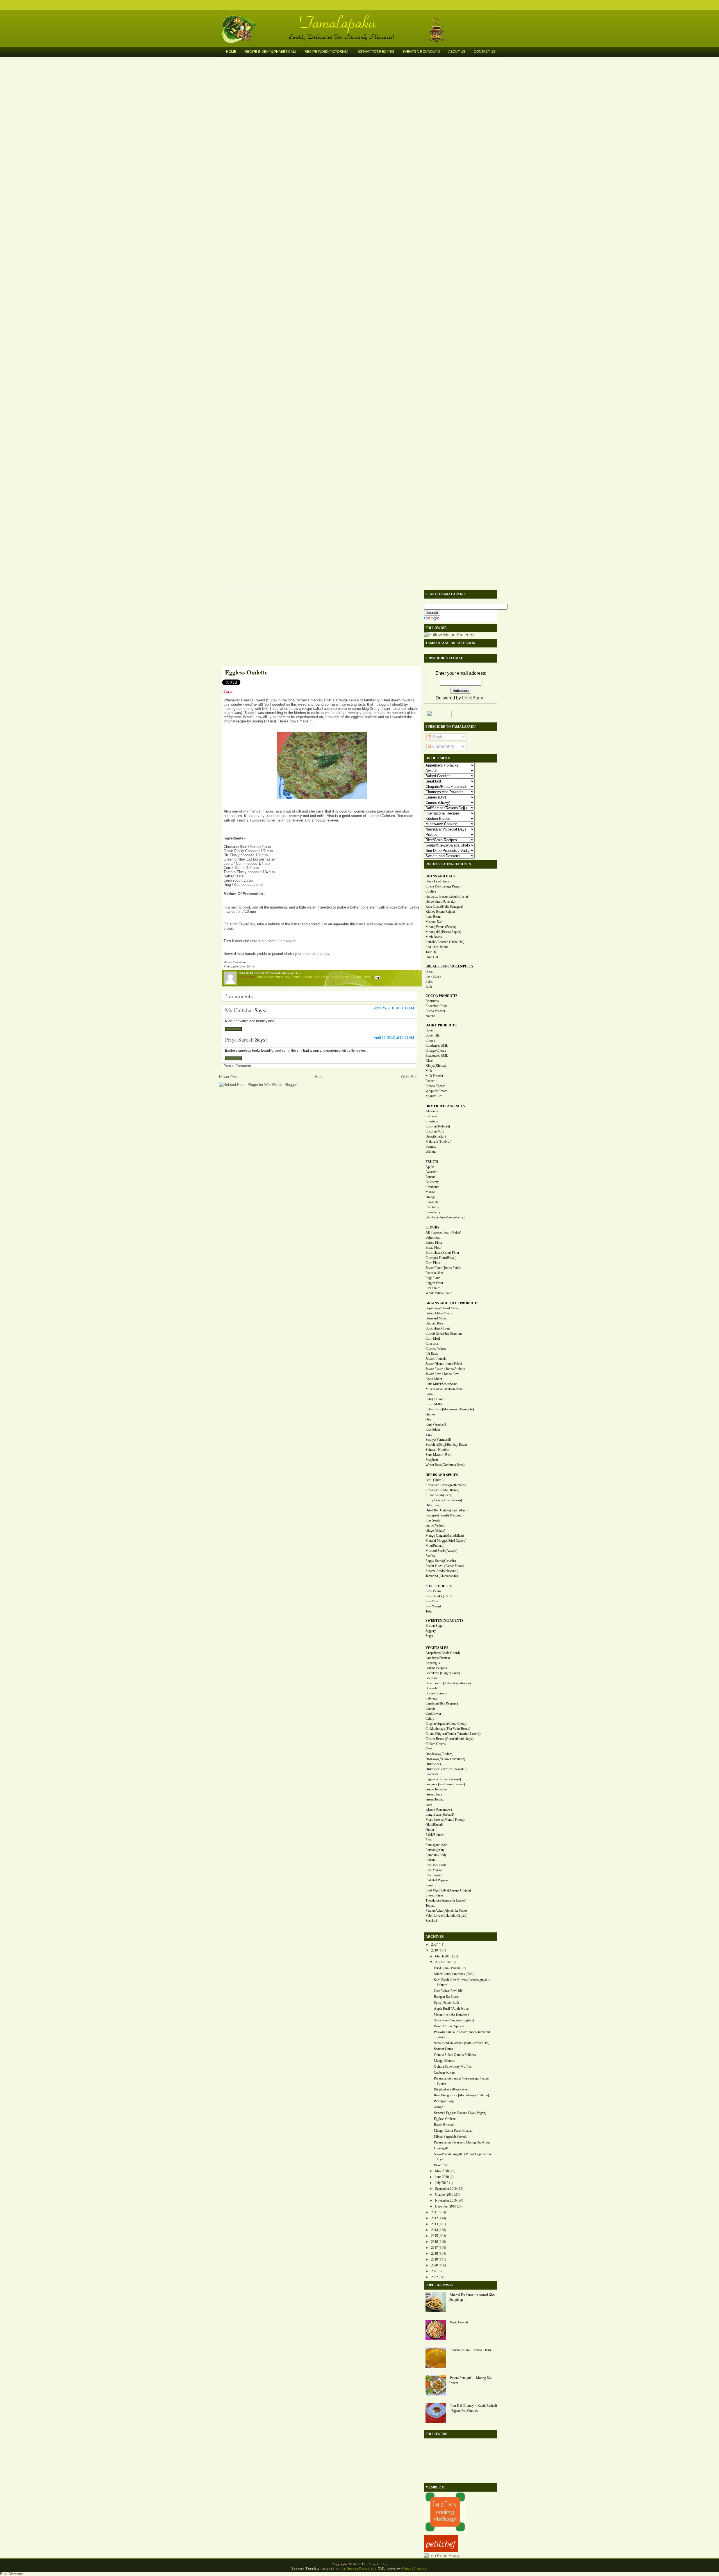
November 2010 (446, 2200)
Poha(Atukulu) (435, 1399)
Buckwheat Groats (438, 1328)
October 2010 (444, 2195)
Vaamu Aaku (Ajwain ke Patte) (446, 1911)
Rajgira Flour (434, 1283)
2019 (434, 2259)
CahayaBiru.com (415, 2568)
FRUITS (432, 1162)
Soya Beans (433, 1591)
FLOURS (432, 1227)
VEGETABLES (437, 1648)
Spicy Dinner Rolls (447, 2003)
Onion (430, 1830)
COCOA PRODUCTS (442, 996)
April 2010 (442, 1962)
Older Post (410, 1077)
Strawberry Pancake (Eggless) (454, 2020)
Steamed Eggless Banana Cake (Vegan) (460, 2113)
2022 (434, 2277)
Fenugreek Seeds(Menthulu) (444, 1515)
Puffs (429, 982)
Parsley (430, 1556)
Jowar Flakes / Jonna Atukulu (445, 1369)
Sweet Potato (434, 1895)
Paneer (430, 1081)
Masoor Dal (434, 922)
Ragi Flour (433, 1278)
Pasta (429, 1394)
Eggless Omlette (246, 672)
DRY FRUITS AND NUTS (445, 1106)
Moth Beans (434, 937)
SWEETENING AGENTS (444, 1621)
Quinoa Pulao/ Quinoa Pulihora (455, 2055)
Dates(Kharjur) (436, 1136)
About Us (457, 52)
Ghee (429, 1061)
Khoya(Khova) (436, 1066)
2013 (434, 2224)
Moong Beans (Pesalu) (441, 927)
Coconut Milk (435, 1131)
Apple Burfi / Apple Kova (451, 2008)
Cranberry (432, 1187)
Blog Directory (12, 2574)
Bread (429, 971)
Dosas (326, 977)
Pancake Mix (434, 1273)
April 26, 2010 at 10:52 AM (394, 1038)
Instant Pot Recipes (375, 52)
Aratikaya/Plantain (438, 1658)
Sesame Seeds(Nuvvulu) (442, 1571)
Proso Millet (434, 1404)
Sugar (429, 1636)
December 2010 (446, 2206)
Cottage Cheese (436, 1051)
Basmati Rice (434, 1323)
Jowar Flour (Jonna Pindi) (443, 1268)
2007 (434, 1944)
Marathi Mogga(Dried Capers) (446, 1541)
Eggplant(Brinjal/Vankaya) (443, 1779)
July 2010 (442, 2183)
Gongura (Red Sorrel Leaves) (445, 1784)
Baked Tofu (442, 2165)
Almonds (432, 1111)
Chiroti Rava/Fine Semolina (444, 1333)
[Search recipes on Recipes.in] (442, 2556)
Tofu (429, 1611)
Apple (430, 1167)
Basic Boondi (459, 2322)
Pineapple (432, 1202)
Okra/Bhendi (434, 1825)
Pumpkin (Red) (436, 1855)
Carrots (430, 1708)
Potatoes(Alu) (435, 1850)
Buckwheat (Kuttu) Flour (442, 1253)
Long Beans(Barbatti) (440, 1815)
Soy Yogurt (433, 1606)
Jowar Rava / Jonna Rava (442, 1374)
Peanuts (431, 1147)
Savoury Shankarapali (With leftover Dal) (462, 2043)
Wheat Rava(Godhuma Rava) (445, 1465)
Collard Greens (436, 1744)
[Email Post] (377, 977)
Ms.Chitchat (239, 1010)
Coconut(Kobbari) (438, 1126)
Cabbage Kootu (444, 2072)
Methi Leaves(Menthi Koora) (445, 1820)
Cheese (430, 1040)
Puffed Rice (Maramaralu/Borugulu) (450, 1409)
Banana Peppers (436, 1668)
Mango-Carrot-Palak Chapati (453, 2131)
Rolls (429, 987)
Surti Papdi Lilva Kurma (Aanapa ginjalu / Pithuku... (462, 1982)
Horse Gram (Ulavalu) (441, 902)
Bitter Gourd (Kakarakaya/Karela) (448, 1683)
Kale (429, 1804)
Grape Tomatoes (436, 1789)
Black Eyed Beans (438, 881)
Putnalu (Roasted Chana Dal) (445, 942)
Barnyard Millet (436, 1318)
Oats (429, 1419)
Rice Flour (433, 1288)
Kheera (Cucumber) (439, 1809)
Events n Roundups (421, 52)
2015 (434, 2236)
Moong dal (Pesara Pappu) (443, 932)
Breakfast (265, 977)
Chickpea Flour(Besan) (441, 1258)
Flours (338, 977)
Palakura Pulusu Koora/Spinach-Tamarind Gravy (462, 2035)
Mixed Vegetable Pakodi (450, 2136)
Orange (430, 1197)
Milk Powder (434, 1076)
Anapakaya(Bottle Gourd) (443, 1653)
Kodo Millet (434, 1379)
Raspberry (432, 1207)
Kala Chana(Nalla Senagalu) (444, 907)
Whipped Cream (436, 1091)
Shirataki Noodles (437, 1450)
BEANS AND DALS (440, 876)
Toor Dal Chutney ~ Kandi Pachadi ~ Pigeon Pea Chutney (473, 2408)
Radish (430, 1860)
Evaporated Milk (437, 1056)
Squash (430, 1885)
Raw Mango (434, 1870)
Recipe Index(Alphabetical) (270, 52)
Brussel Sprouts (436, 1693)
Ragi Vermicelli (436, 1424)
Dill (317, 977)
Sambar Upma (443, 2049)
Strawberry (433, 1212)
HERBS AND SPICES (442, 1475)
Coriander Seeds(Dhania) (442, 1490)
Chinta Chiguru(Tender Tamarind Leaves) (453, 1734)
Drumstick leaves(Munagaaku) (446, 1769)
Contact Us (485, 52)
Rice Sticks (433, 1429)
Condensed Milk (437, 1046)
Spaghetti (432, 1460)
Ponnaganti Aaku (437, 1845)
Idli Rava (432, 1354)
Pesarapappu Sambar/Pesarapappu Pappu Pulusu (461, 2081)
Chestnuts (432, 1121)
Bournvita (432, 1001)
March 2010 (443, 1956)
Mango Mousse (444, 2061)
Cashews (432, 1116)
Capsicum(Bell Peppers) (442, 1703)
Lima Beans (433, 917)
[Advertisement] (319, 626)
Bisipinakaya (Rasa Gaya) (451, 2089)
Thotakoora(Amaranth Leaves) (446, 1900)
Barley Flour (434, 1243)
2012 (434, 2218)
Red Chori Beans (437, 947)
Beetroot (431, 1678)
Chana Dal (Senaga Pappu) (443, 886)
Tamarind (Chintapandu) (442, 1576)
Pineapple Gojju (445, 2101)
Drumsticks (433, 1764)
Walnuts (431, 1152)
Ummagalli (441, 2148)
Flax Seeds (433, 1520)
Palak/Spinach (435, 1835)
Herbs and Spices (358, 977)
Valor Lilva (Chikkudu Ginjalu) (446, 1916)
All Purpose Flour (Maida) (443, 1232)
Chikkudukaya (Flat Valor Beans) (448, 1729)
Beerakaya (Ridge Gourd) (443, 1673)
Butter (430, 1030)
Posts (437, 737)
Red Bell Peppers (437, 1880)
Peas (429, 1840)
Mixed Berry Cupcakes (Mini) (454, 1974)
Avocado (431, 1172)
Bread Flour (434, 1248)
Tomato (430, 1905)
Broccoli (431, 1688)
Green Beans (434, 1794)
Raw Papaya (434, 1875)
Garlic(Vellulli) (435, 1525)
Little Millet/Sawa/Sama (441, 1384)
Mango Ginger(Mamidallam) (445, 1536)
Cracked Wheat (436, 1349)
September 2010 (446, 2189)
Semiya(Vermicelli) (438, 1440)
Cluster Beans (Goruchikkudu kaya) (450, 1739)
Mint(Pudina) (434, 1546)
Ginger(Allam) (435, 1530)
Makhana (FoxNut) (438, 1141)
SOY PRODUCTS (439, 1586)
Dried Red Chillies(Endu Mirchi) (447, 1510)
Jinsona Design (358, 2568)
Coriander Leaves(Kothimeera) (446, 1485)
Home (231, 52)
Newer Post (228, 1077)
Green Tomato (435, 1799)
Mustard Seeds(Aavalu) (441, 1551)
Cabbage (431, 1698)
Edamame (432, 1774)
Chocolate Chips (436, 1006)
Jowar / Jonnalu (436, 1359)
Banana (430, 1177)
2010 (434, 1950)
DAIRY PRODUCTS (441, 1025)
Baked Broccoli (444, 2125)
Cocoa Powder (435, 1011)
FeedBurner (474, 698)
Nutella (430, 1016)
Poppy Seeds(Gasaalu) (441, 1561)
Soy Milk (432, 1601)
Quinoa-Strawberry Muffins (453, 2067)
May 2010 (442, 2171)
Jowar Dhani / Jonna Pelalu (444, 1364)
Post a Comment (237, 1066)
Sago (429, 1435)
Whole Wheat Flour (439, 1293)
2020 (434, 2265)
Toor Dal (431, 952)
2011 (434, 2212)
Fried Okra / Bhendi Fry (450, 1968)
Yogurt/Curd (434, 1096)
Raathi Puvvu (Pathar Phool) (445, 1566)
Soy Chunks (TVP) (439, 1596)
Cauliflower (433, 1713)
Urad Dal (432, 957)
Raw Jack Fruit (436, 1865)
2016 (434, 2242)
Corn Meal (433, 1339)
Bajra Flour (433, 1237)
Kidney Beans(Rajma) (440, 912)
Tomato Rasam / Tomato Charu (470, 2350)
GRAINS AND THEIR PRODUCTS (452, 1303)
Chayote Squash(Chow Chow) (446, 1724)
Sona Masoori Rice (438, 1455)
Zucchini (431, 1921)
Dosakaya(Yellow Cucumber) (445, 1759)
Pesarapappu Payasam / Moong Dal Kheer (462, 2142)
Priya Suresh (239, 1039)
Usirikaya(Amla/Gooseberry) (445, 1217)
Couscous (432, 1344)
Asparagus (433, 1663)
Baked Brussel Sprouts (449, 2026)
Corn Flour (433, 1263)
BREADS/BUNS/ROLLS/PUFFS (449, 966)
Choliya (431, 891)
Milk (429, 1071)
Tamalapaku (362, 19)
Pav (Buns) (433, 976)
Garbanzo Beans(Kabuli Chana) (447, 896)
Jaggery (431, 1631)
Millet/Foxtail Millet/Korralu (444, 1389)
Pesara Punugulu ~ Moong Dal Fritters (470, 2380)
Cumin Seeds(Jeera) (439, 1495)
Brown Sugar (434, 1626)
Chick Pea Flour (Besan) (293, 977)
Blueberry (432, 1182)
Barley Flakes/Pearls (439, 1313)
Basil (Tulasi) (434, 1480)
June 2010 (442, 2177)
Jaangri (439, 2107)
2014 (434, 2230)
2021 (434, 2271)
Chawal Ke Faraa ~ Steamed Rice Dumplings (472, 2297)
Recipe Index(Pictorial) (326, 52)
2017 (434, 2248)
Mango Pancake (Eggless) (451, 2014)
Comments (442, 746)
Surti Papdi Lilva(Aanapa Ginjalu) (448, 1890)
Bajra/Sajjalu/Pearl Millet (442, 1308)
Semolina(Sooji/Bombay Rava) (446, 1445)
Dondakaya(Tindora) (439, 1754)
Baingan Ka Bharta (447, 1997)
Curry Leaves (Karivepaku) (444, 1500)
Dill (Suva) (433, 1505)
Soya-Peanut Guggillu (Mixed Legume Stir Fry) (463, 2157)
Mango (430, 1192)
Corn (429, 1749)
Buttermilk (433, 1035)
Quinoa (430, 1414)
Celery (430, 1719)
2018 (434, 2254)
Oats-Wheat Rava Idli (448, 1991)
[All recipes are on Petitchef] (441, 2551)
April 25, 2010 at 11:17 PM (394, 1008)
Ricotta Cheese (435, 1086)
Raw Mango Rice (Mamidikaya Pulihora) (461, 2095)
